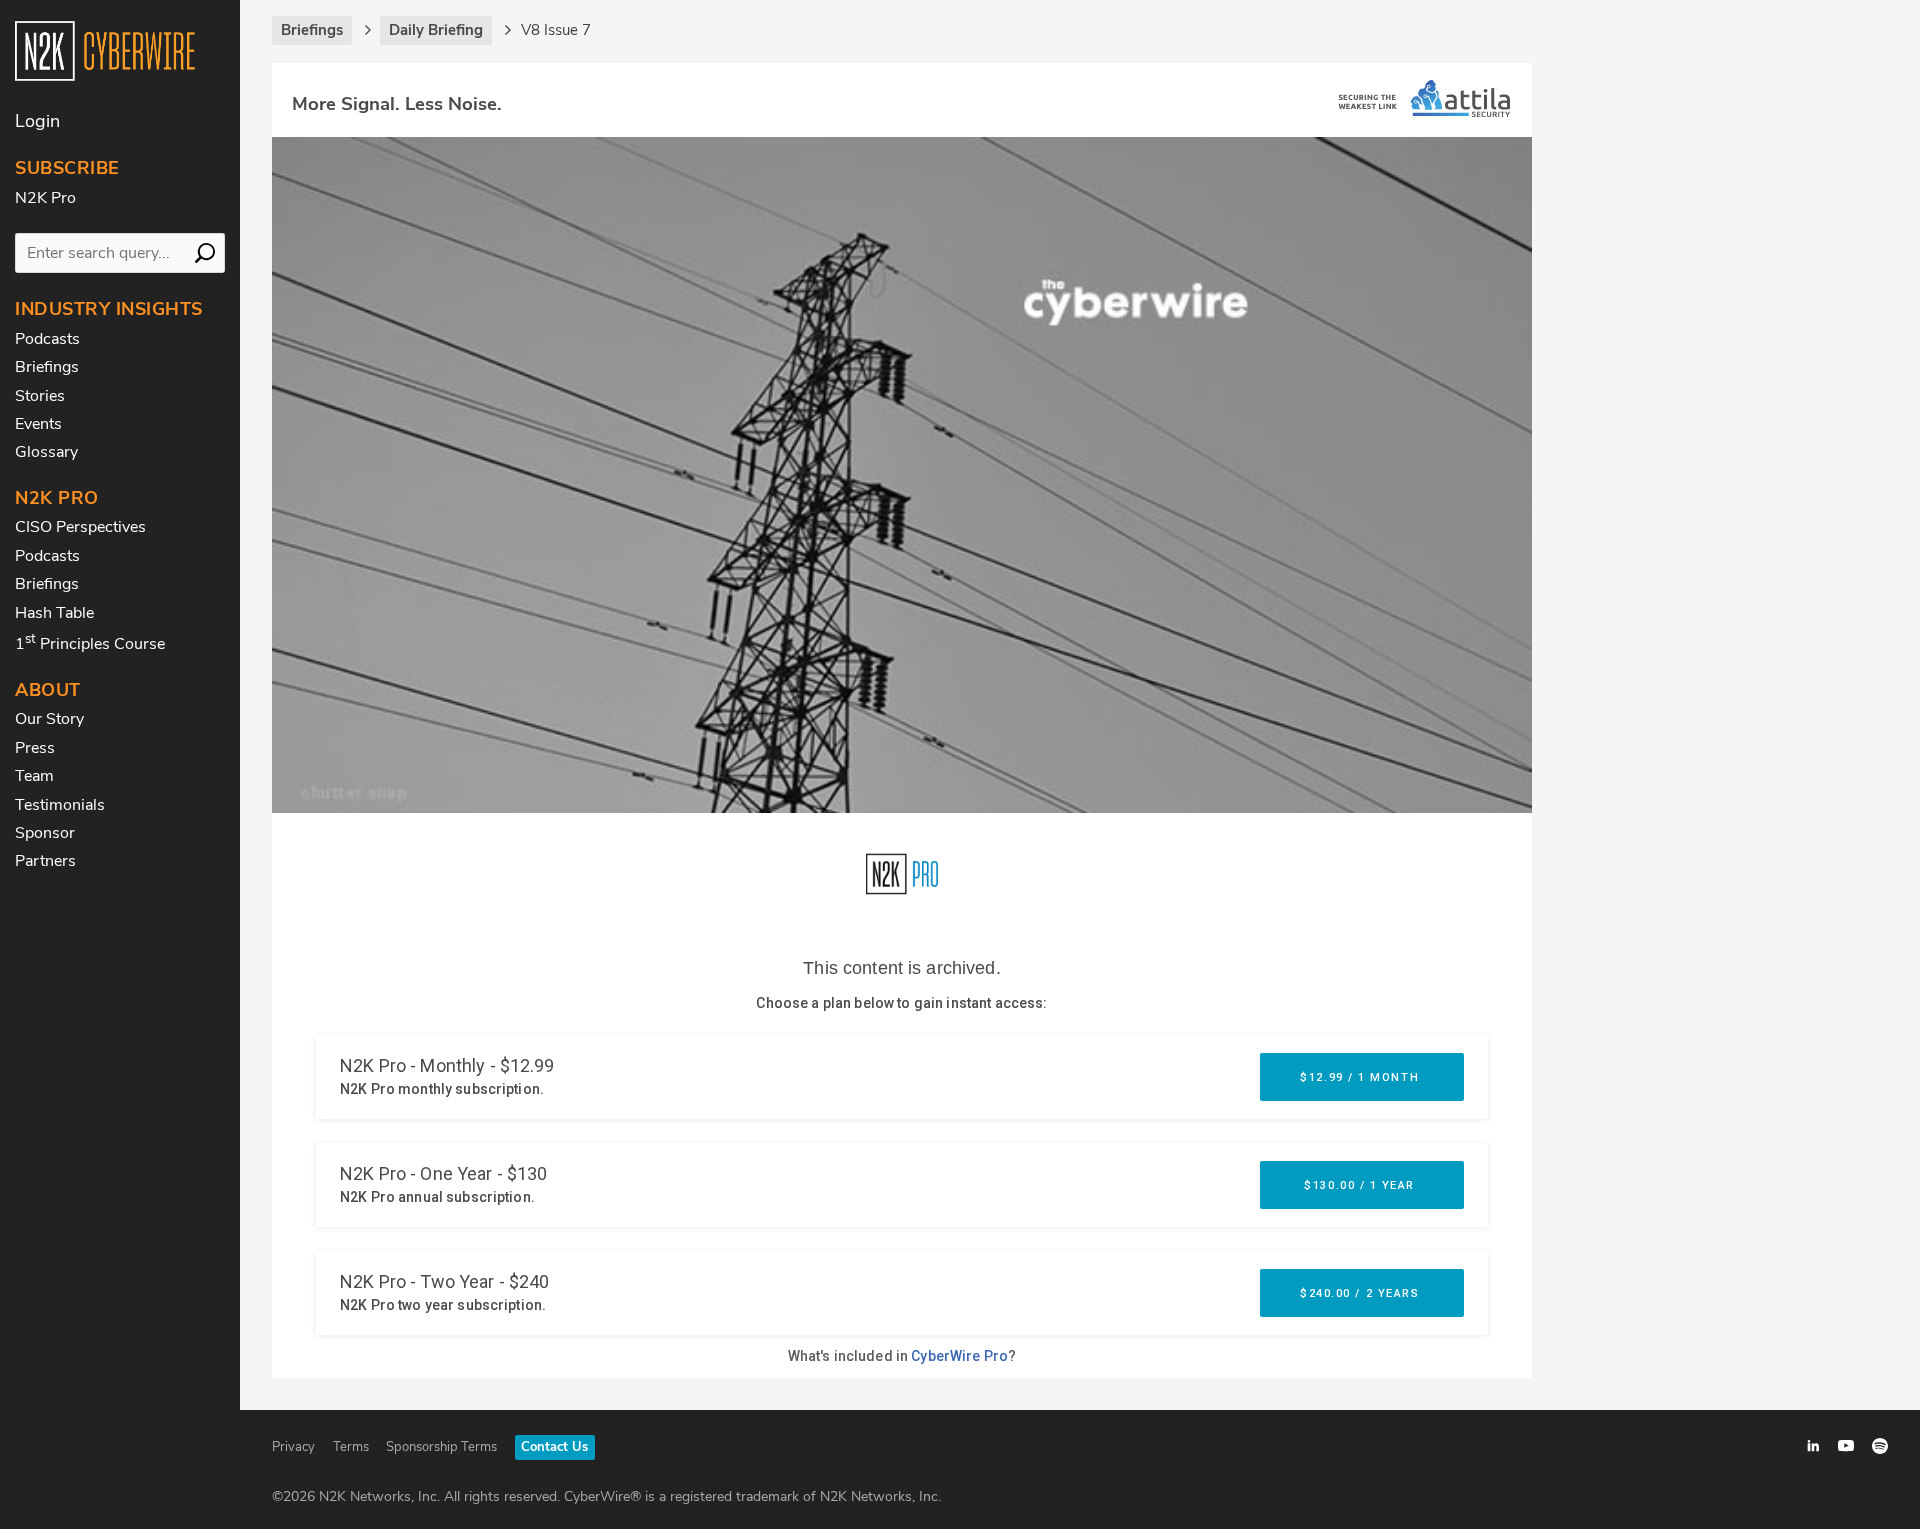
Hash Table (54, 613)
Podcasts (47, 339)
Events (38, 424)
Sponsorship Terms (441, 1447)
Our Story (49, 719)
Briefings (47, 367)
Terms (351, 1447)
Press (35, 748)
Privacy (293, 1447)
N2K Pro (45, 198)
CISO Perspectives (80, 527)
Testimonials (60, 805)
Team (34, 776)
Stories (40, 396)
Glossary (46, 452)
